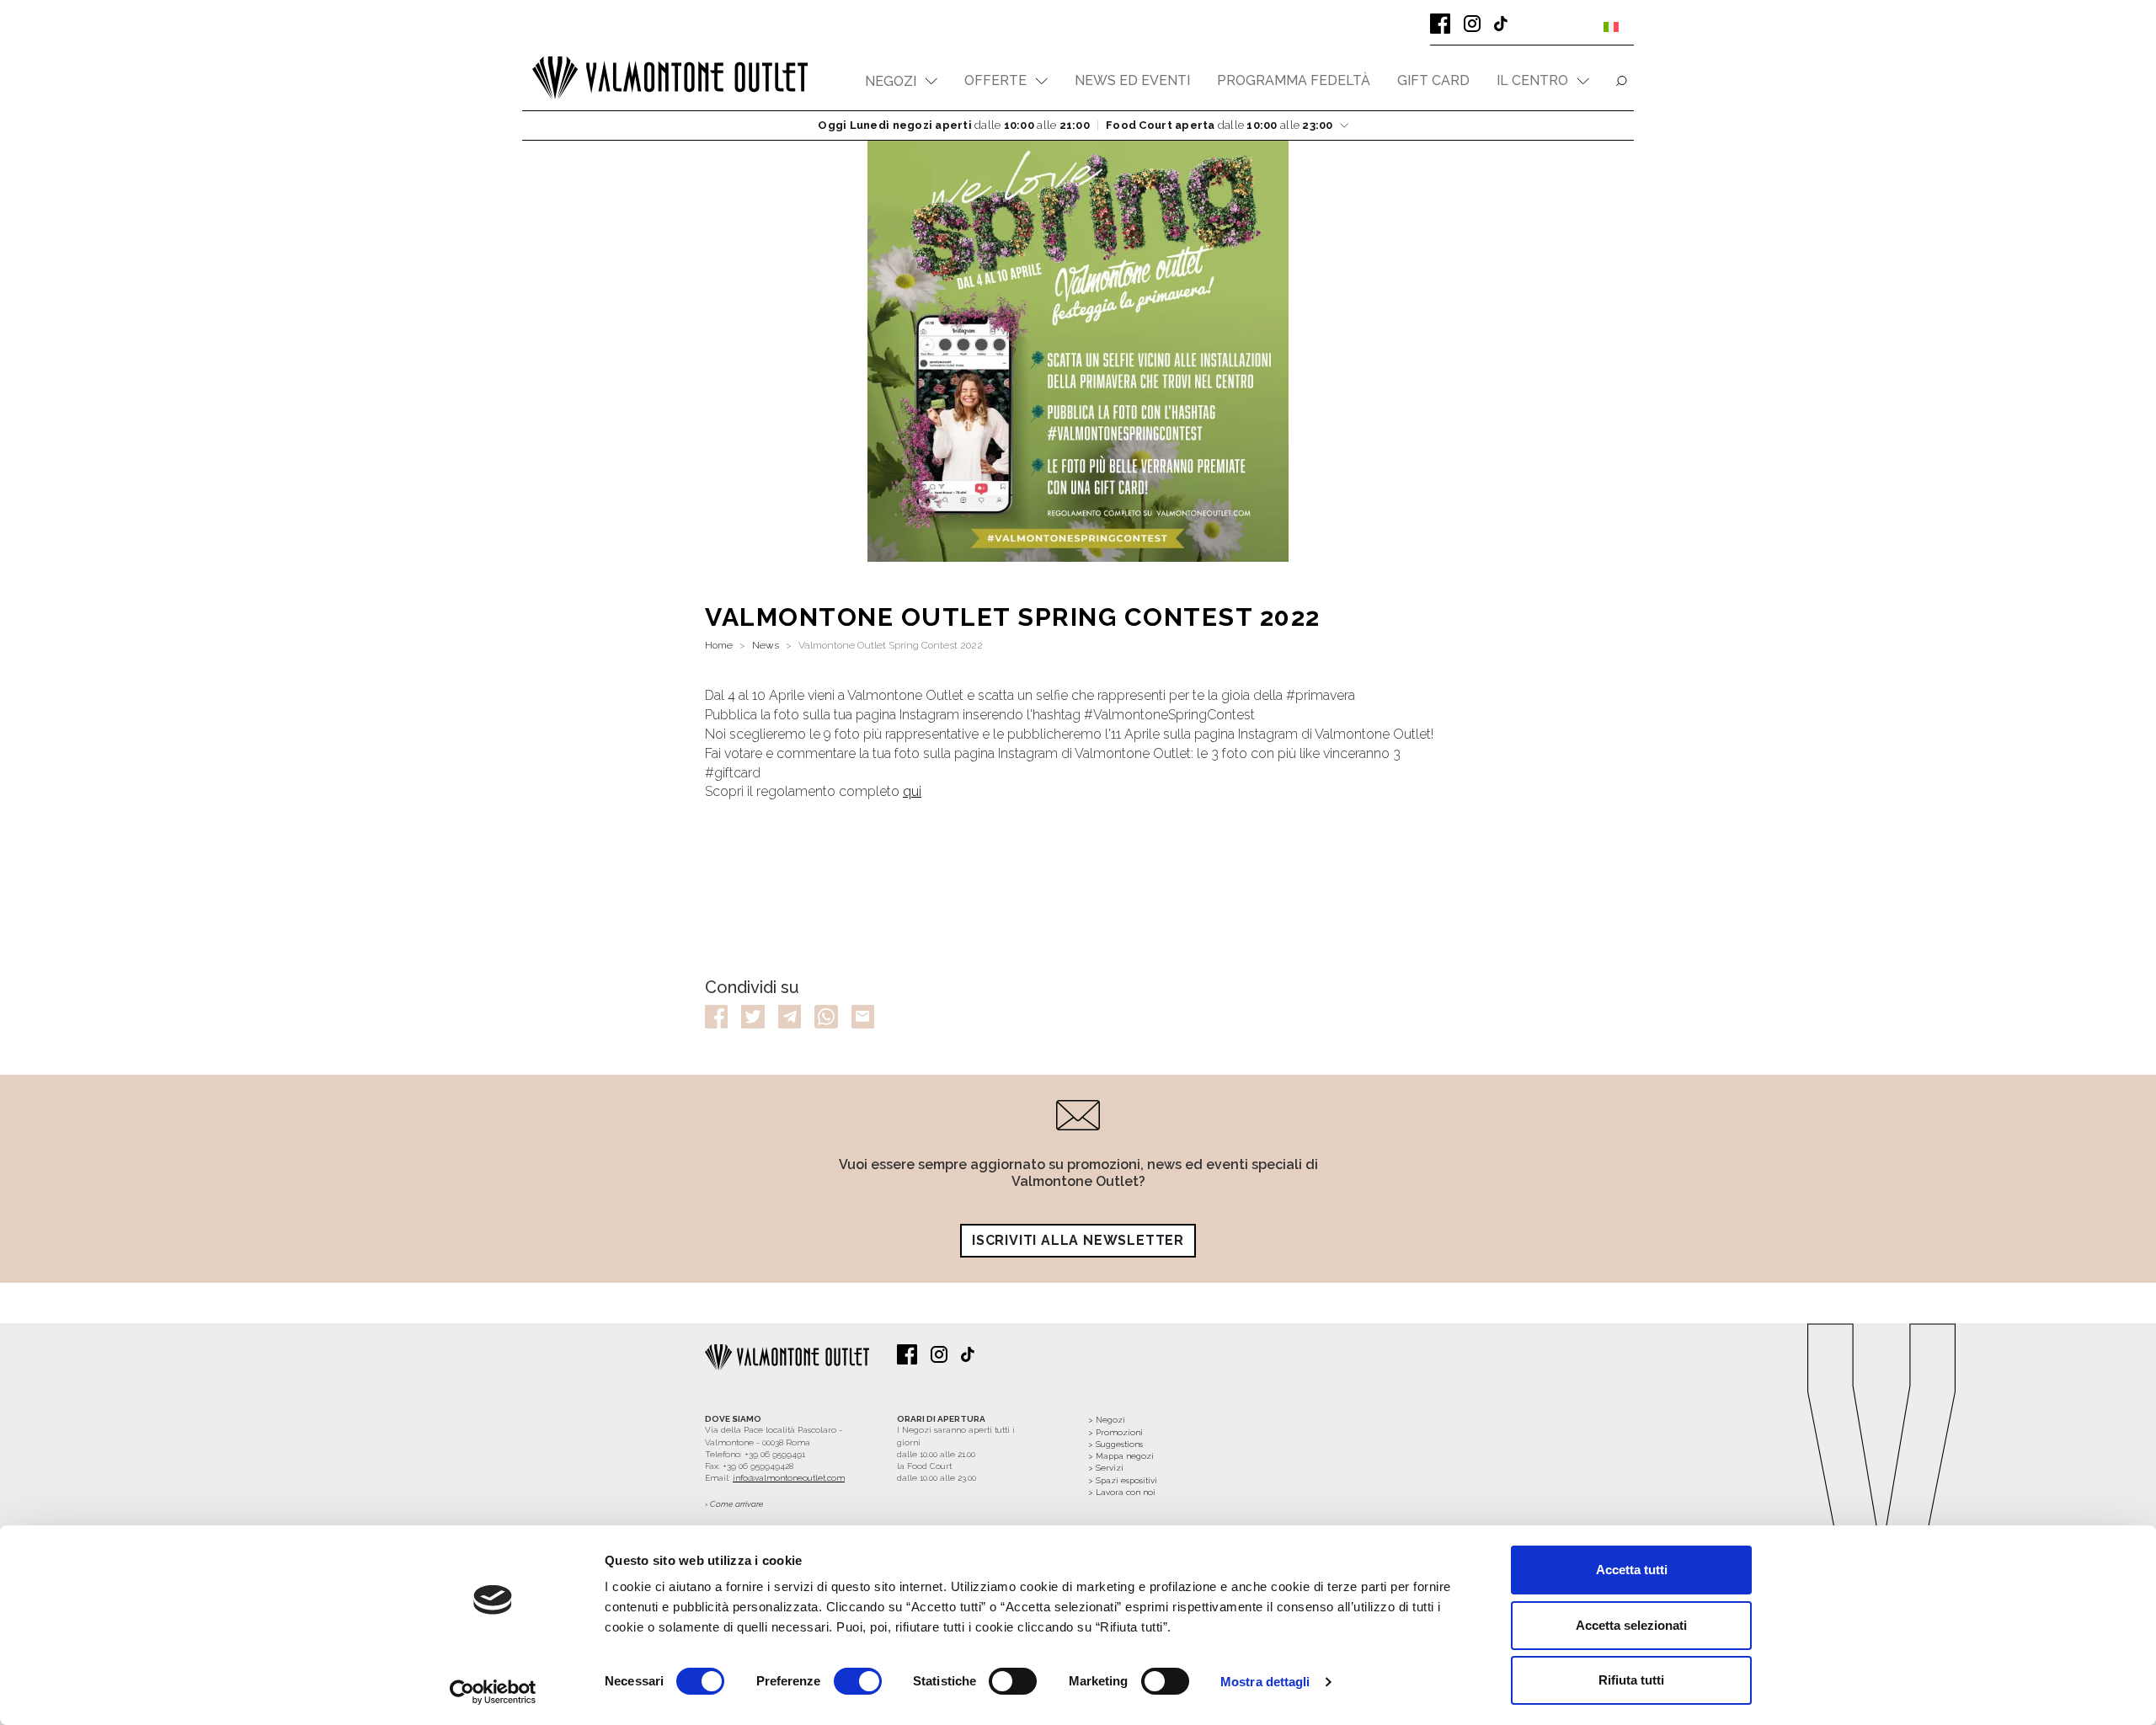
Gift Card (1433, 80)
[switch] (858, 1681)
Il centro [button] (1532, 80)
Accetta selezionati (1631, 1625)
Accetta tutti (1632, 1570)
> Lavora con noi (1122, 1492)
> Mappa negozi (1121, 1456)
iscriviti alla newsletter (1078, 1240)
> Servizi (1106, 1468)
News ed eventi (1132, 80)
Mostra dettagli (1265, 1682)
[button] (901, 81)
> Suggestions (1115, 1444)
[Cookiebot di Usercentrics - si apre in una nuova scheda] (493, 1692)
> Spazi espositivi (1123, 1480)
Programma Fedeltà (1294, 80)
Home (719, 645)
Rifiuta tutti (1631, 1680)
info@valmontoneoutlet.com (789, 1478)
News (766, 645)
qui (912, 791)
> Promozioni (1115, 1432)
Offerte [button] (995, 80)
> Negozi (1107, 1420)
